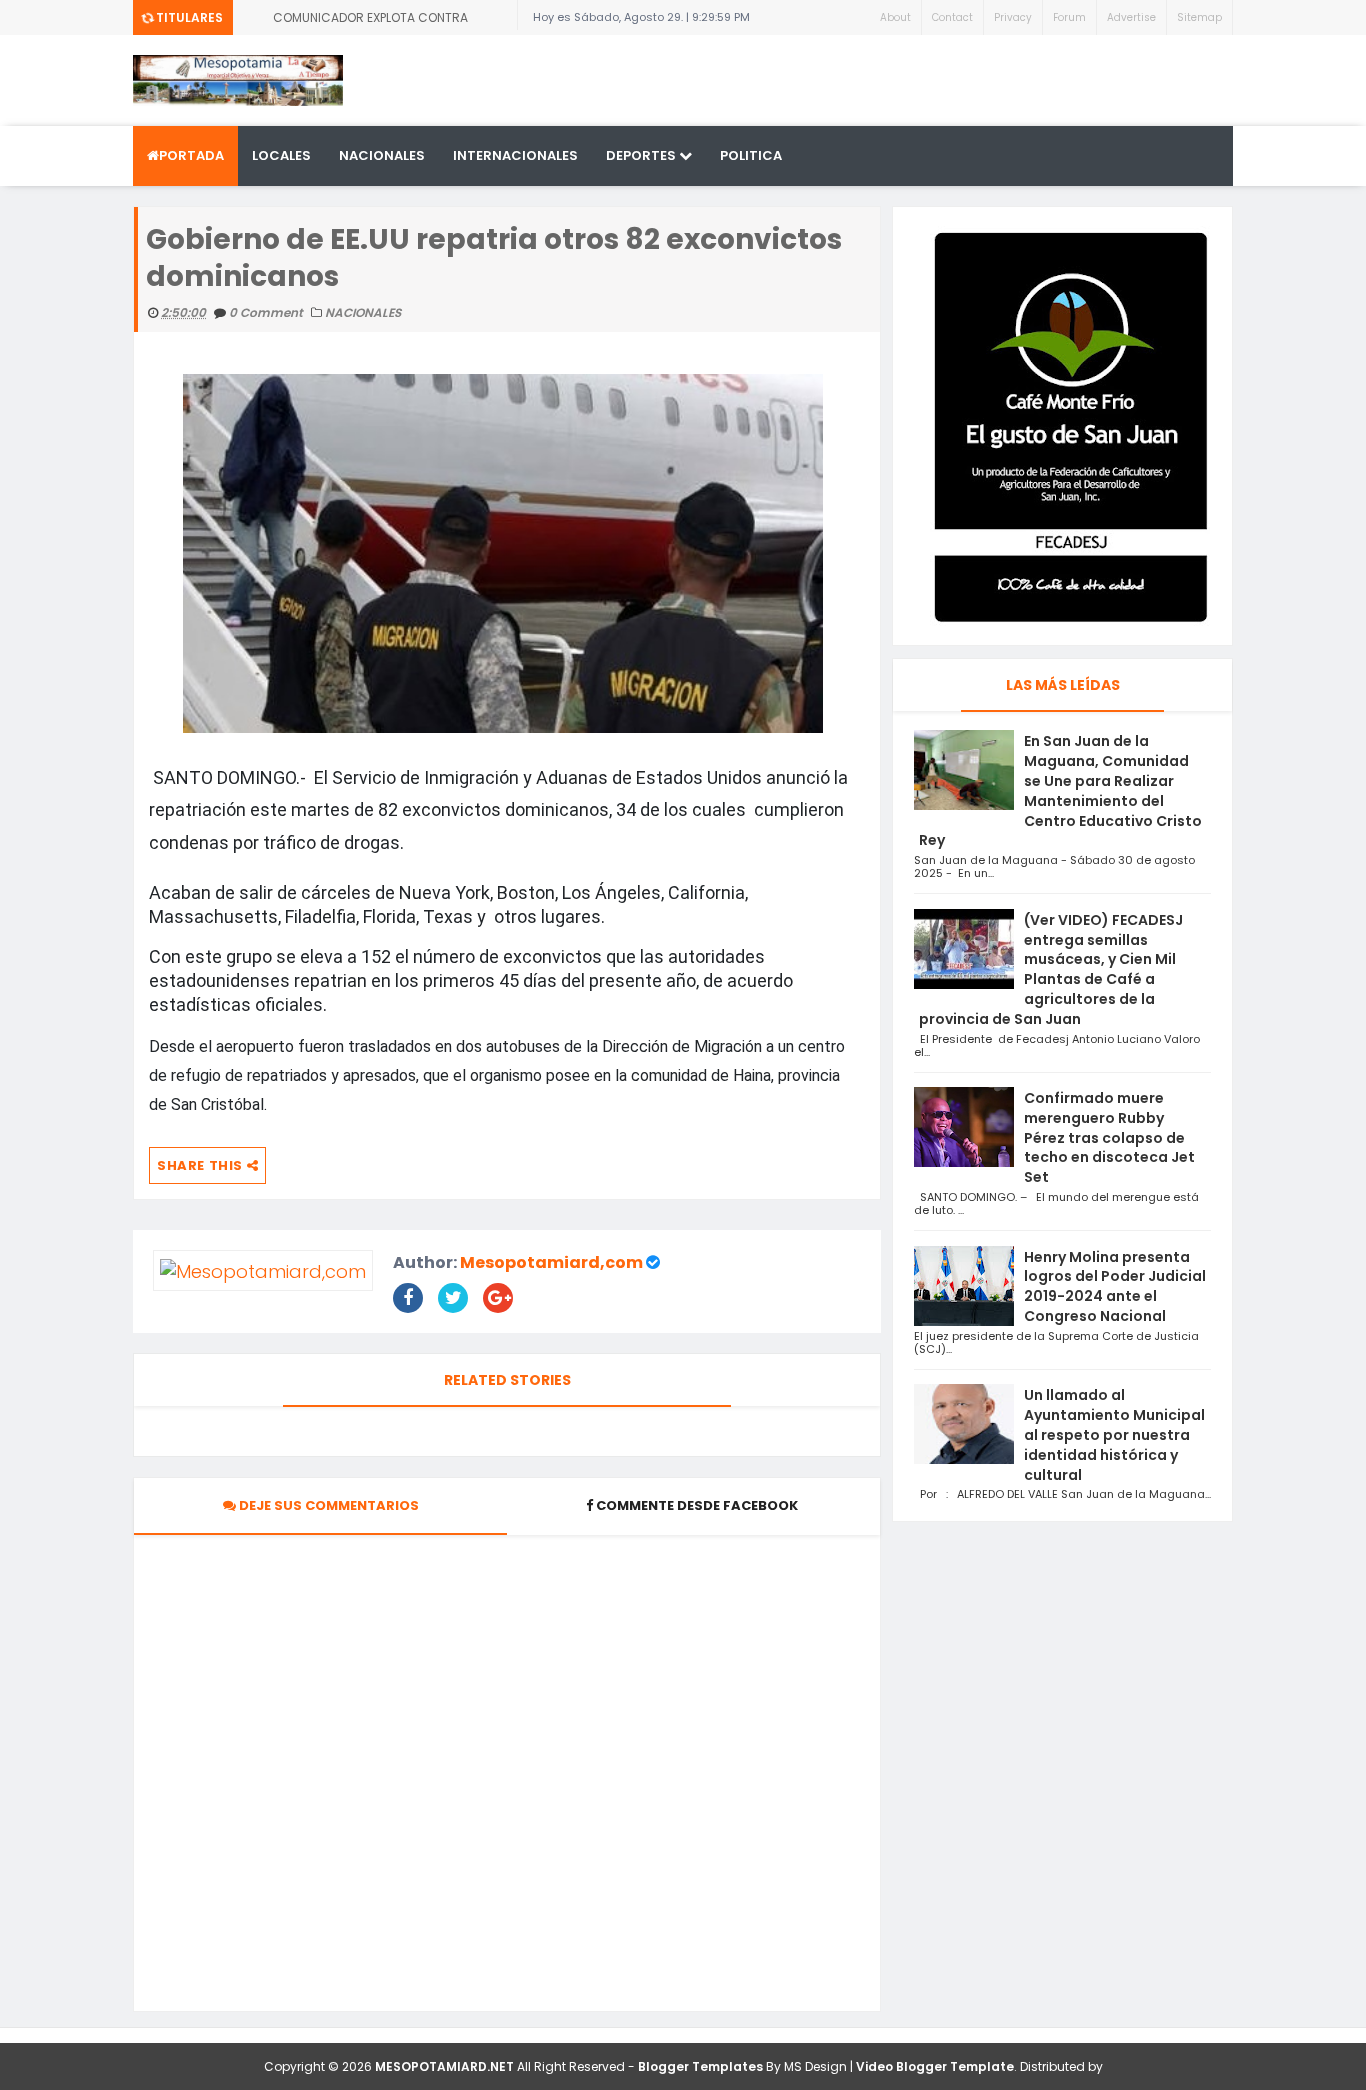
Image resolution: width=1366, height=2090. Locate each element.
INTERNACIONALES (515, 155)
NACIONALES (382, 155)
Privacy (1013, 17)
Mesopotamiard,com (551, 1262)
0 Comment (267, 312)
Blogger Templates (700, 2066)
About (895, 17)
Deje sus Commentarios (327, 1505)
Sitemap (1199, 17)
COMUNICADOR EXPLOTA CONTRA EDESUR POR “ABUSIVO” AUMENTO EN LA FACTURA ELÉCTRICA (386, 22)
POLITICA (751, 155)
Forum (1069, 17)
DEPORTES (642, 155)
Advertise (1131, 17)
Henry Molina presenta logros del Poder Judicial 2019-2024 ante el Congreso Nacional (1115, 1286)
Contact (952, 17)
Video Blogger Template (935, 2066)
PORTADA (191, 155)
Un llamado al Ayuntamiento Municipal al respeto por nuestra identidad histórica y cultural (1114, 1434)
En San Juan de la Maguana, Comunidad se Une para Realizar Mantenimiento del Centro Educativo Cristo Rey (1060, 790)
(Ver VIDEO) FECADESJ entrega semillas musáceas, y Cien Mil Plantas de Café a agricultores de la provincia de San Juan (1051, 969)
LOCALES (281, 155)
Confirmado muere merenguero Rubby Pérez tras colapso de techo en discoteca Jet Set (1109, 1137)
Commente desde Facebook (697, 1505)
